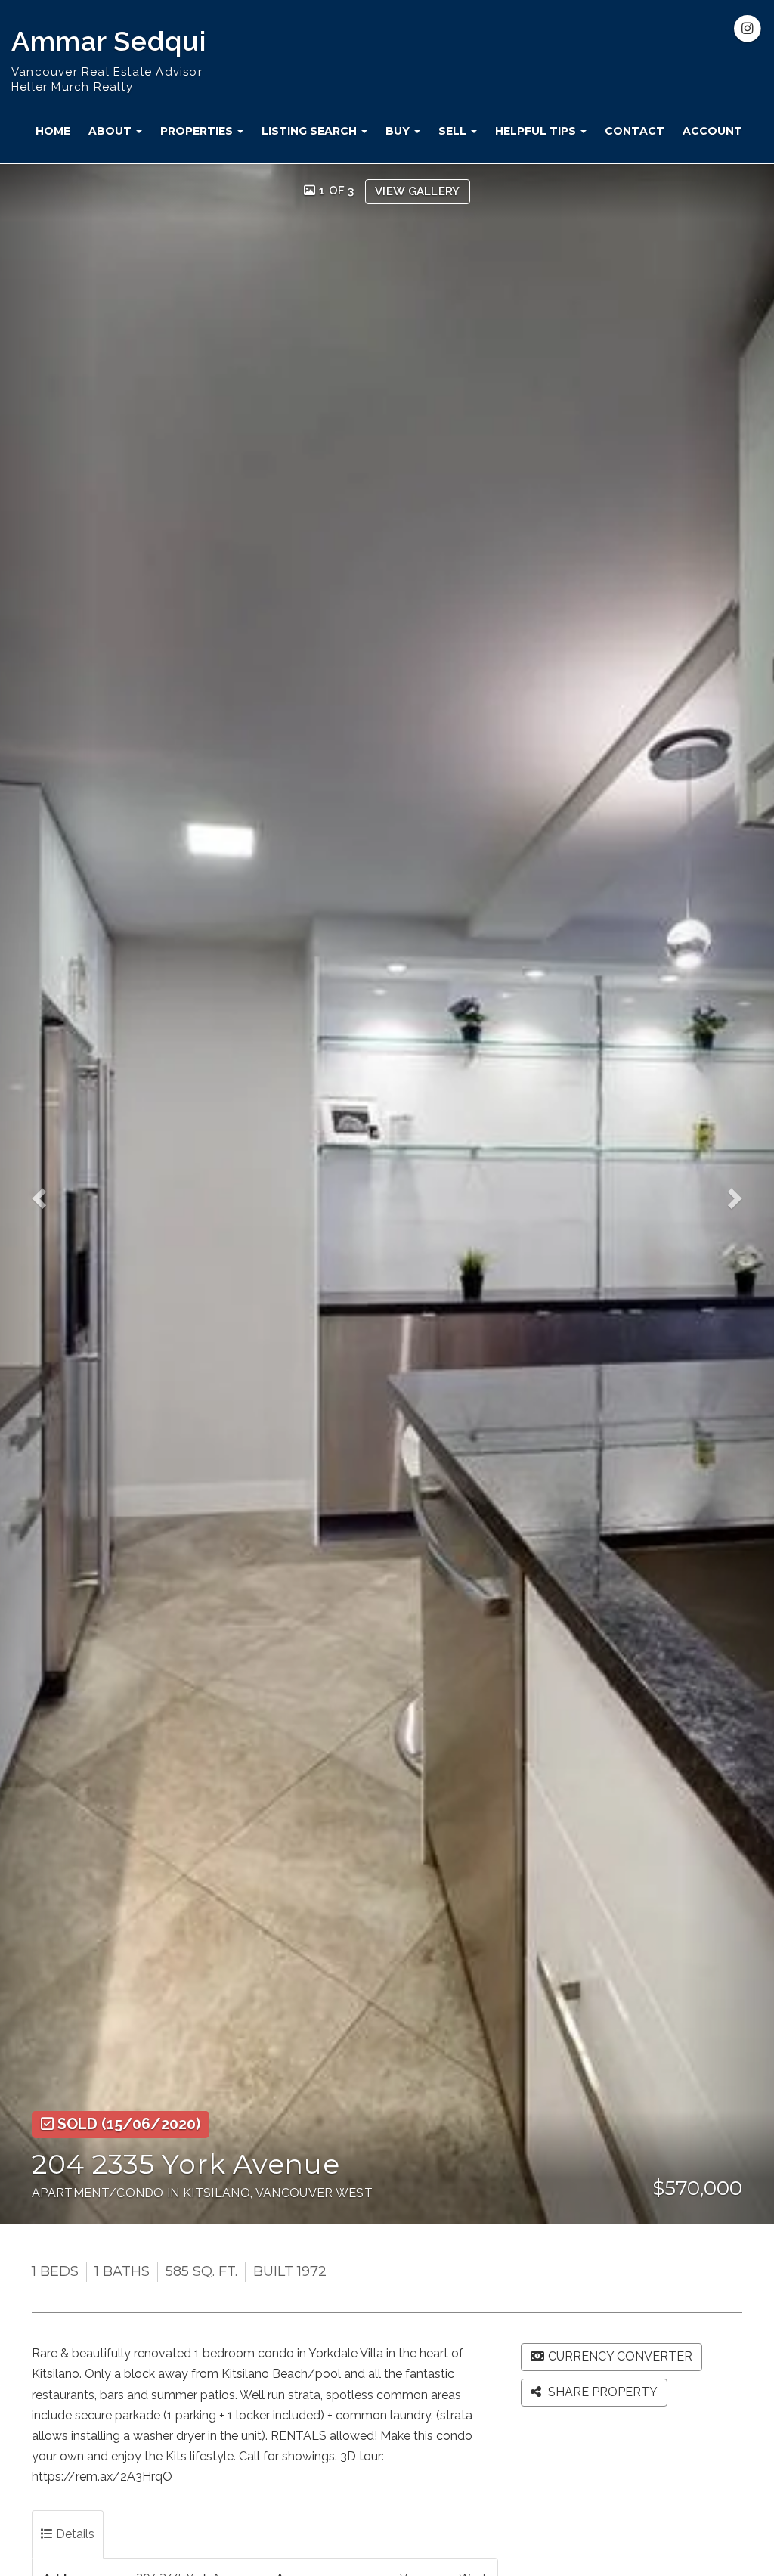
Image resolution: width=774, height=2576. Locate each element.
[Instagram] (748, 29)
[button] (46, 1195)
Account (712, 131)
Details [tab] (74, 2534)
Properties (198, 131)
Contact (635, 131)
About (111, 131)
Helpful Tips (537, 131)
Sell (454, 131)
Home (53, 131)
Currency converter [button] (620, 2356)
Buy (399, 131)
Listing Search (311, 131)
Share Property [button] (601, 2392)
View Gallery (418, 191)
